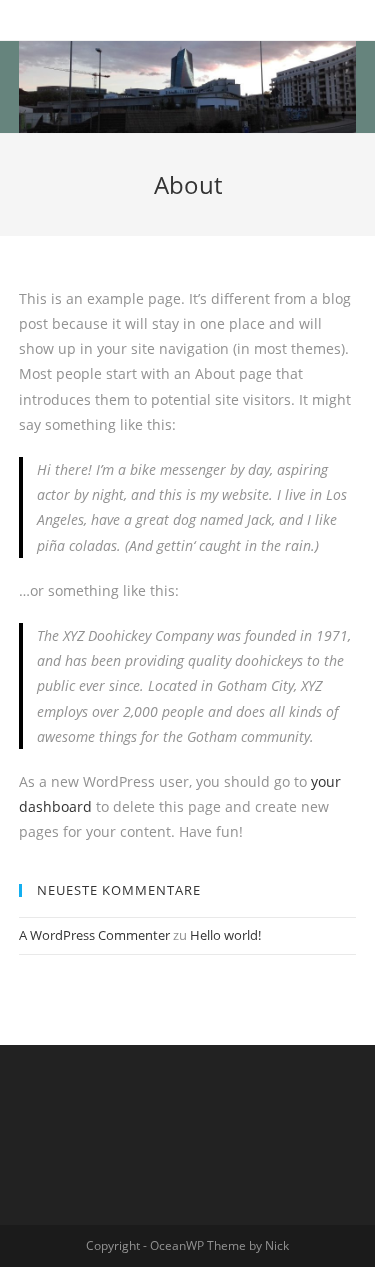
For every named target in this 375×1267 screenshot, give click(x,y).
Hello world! (225, 935)
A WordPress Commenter (94, 935)
